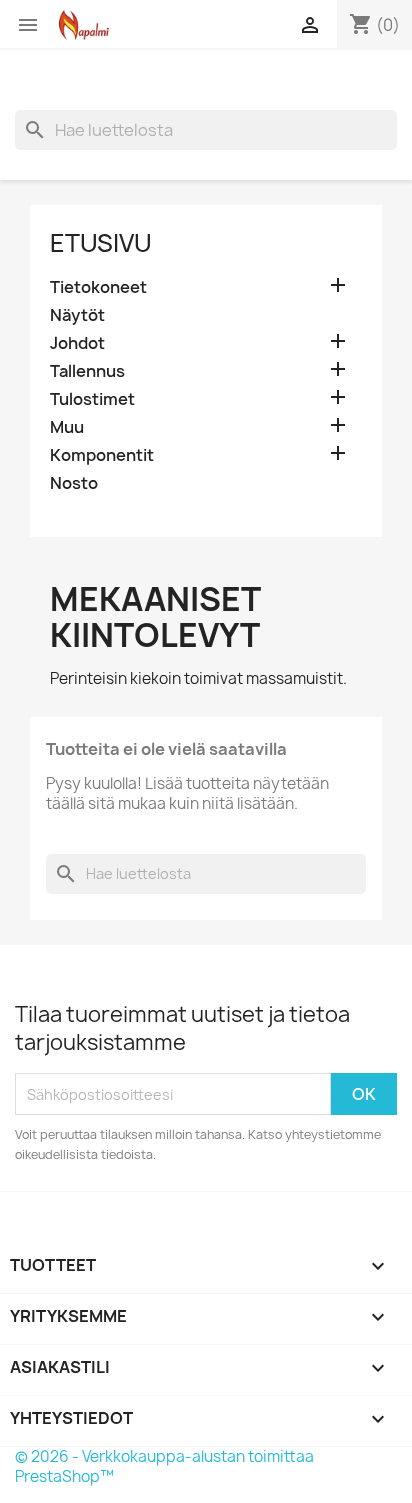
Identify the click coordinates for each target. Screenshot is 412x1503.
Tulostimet (92, 399)
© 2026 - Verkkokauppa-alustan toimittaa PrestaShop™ (164, 1466)
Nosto (74, 483)
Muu (67, 427)
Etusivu (101, 243)
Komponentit (102, 455)
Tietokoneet (98, 287)
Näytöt (77, 315)
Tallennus (87, 371)
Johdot (77, 343)
